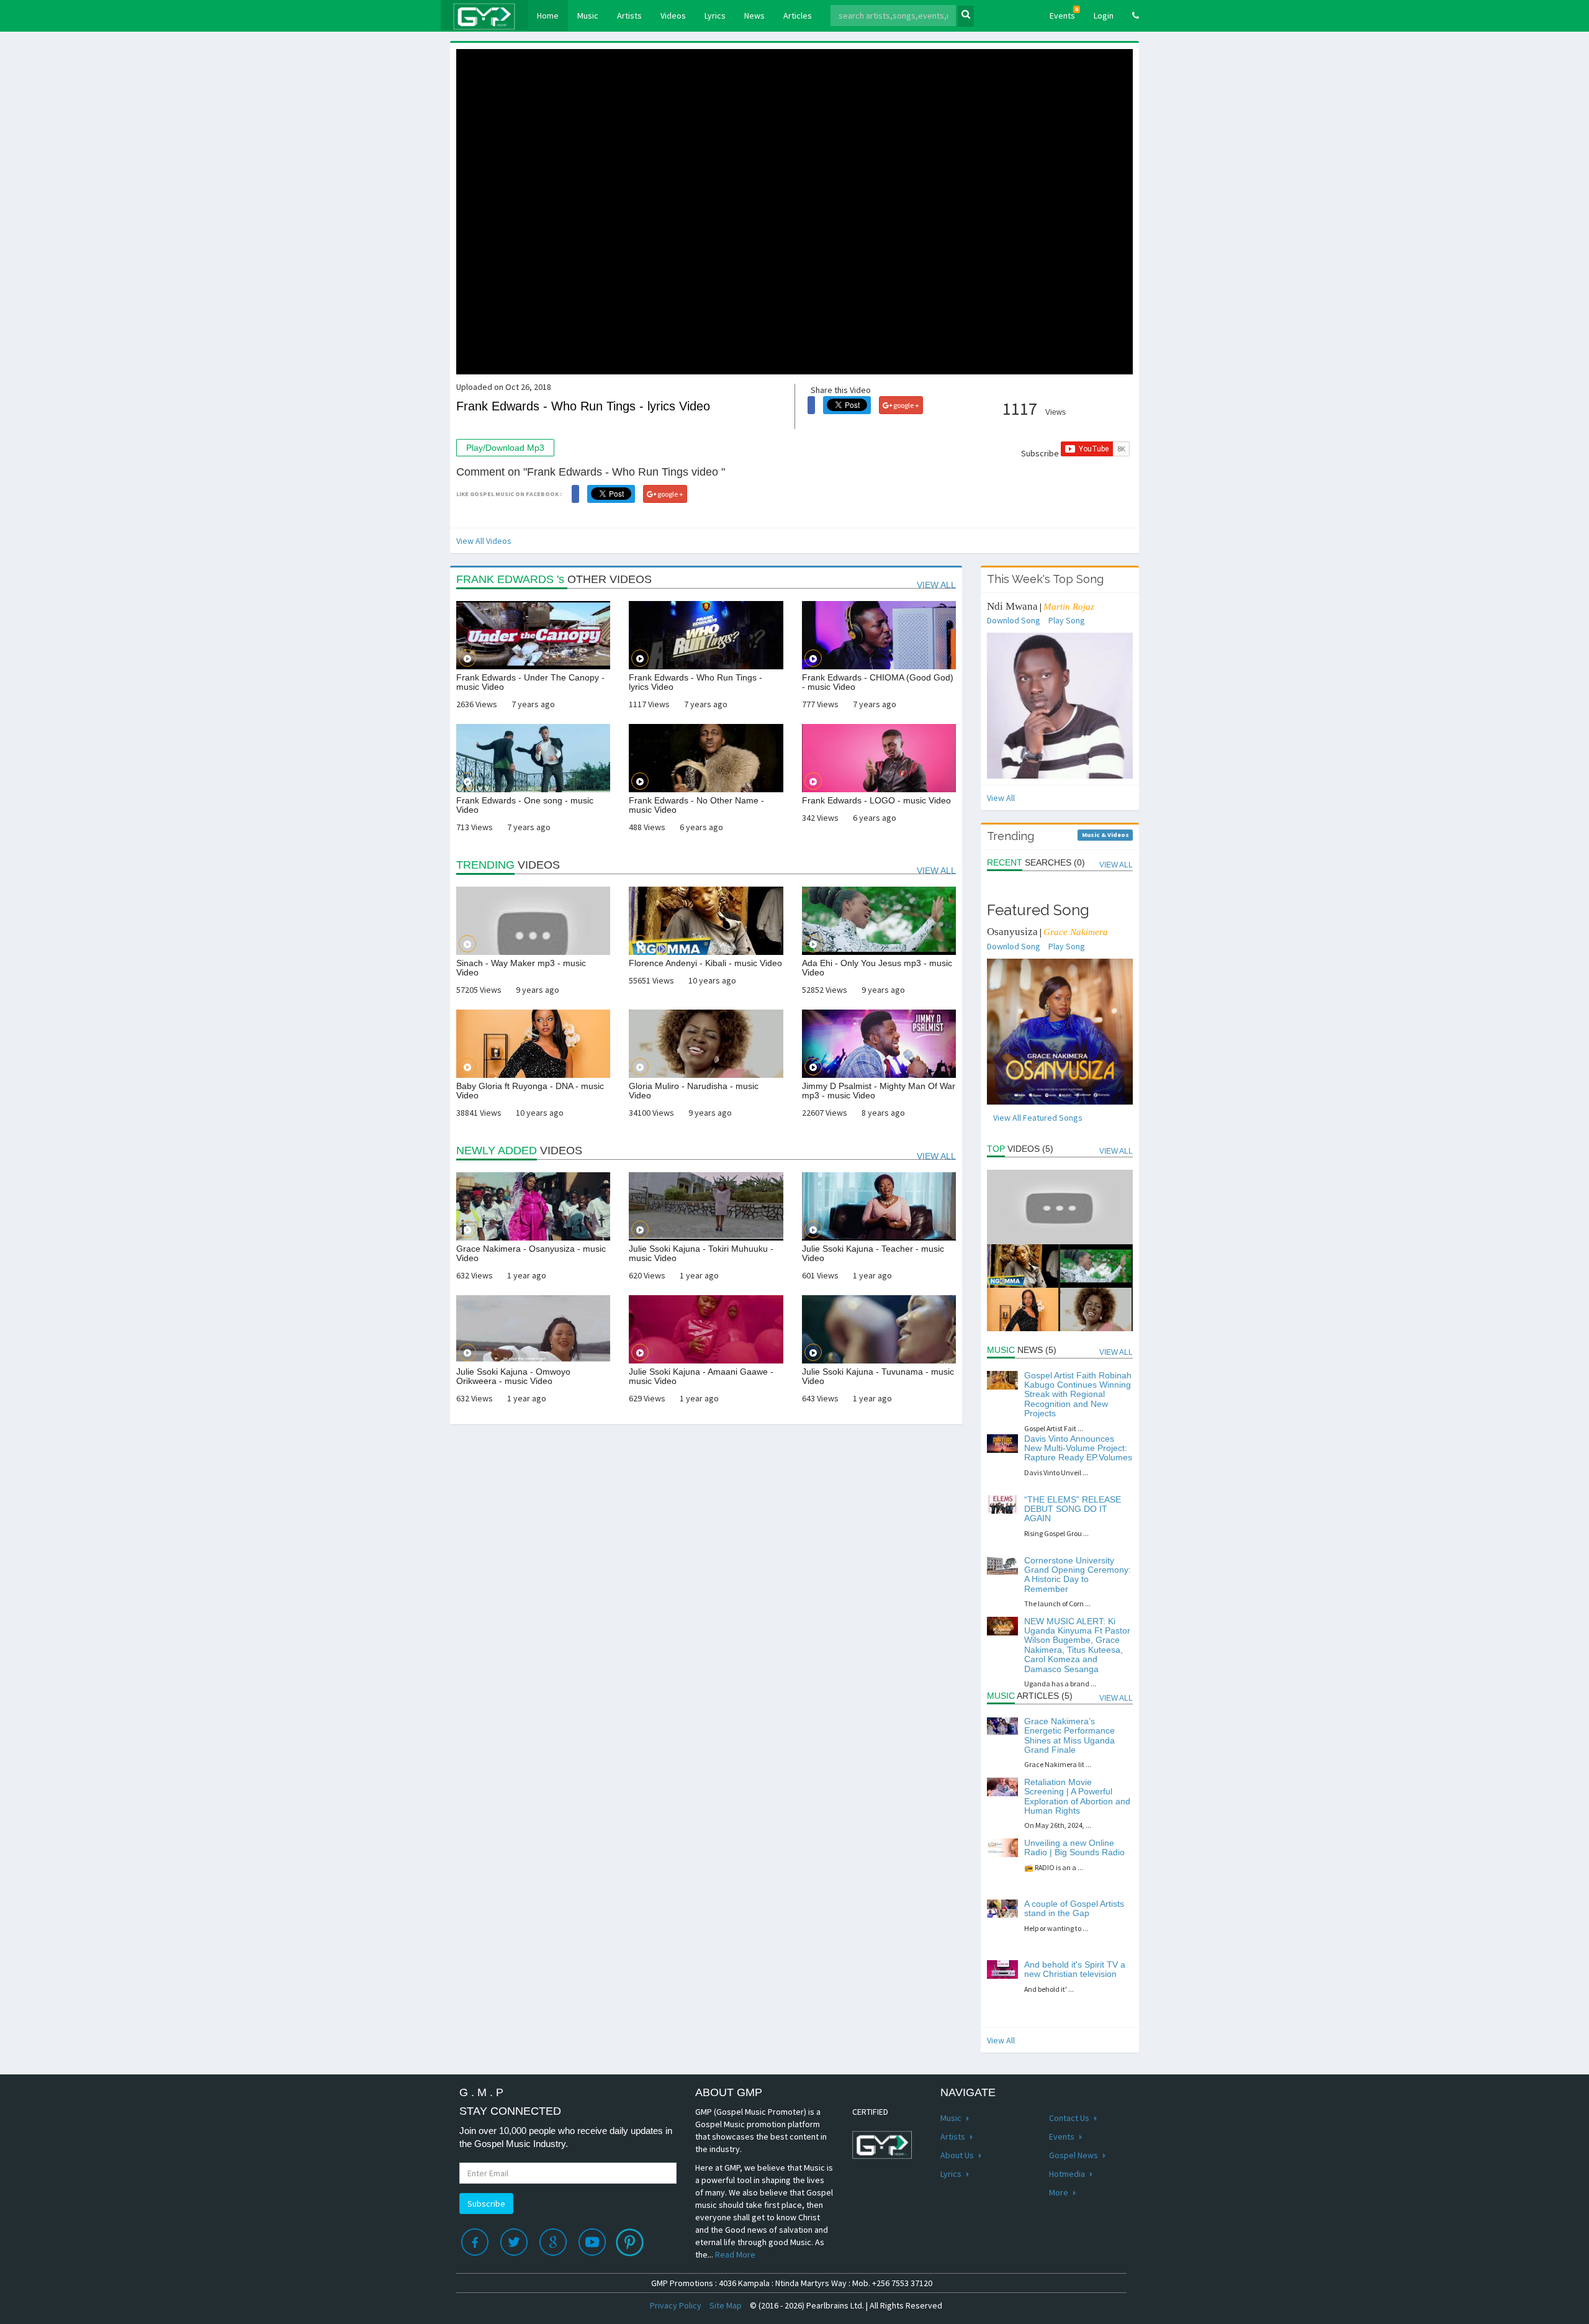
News (754, 16)
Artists (629, 16)
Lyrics (715, 16)
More (1060, 2192)
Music (588, 16)
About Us (958, 2155)
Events (1064, 13)
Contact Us (1070, 2118)
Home (552, 15)
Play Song (1067, 620)
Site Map (726, 2305)
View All (1001, 798)
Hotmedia (1068, 2174)
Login (1104, 16)
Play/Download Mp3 (505, 448)
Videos (673, 16)
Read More (735, 2254)
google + (906, 405)
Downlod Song (1014, 620)
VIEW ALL (936, 585)
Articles (798, 16)
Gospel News (1074, 2155)
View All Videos (484, 541)
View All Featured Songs (1038, 1118)
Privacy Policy (676, 2305)
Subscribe (486, 2204)
